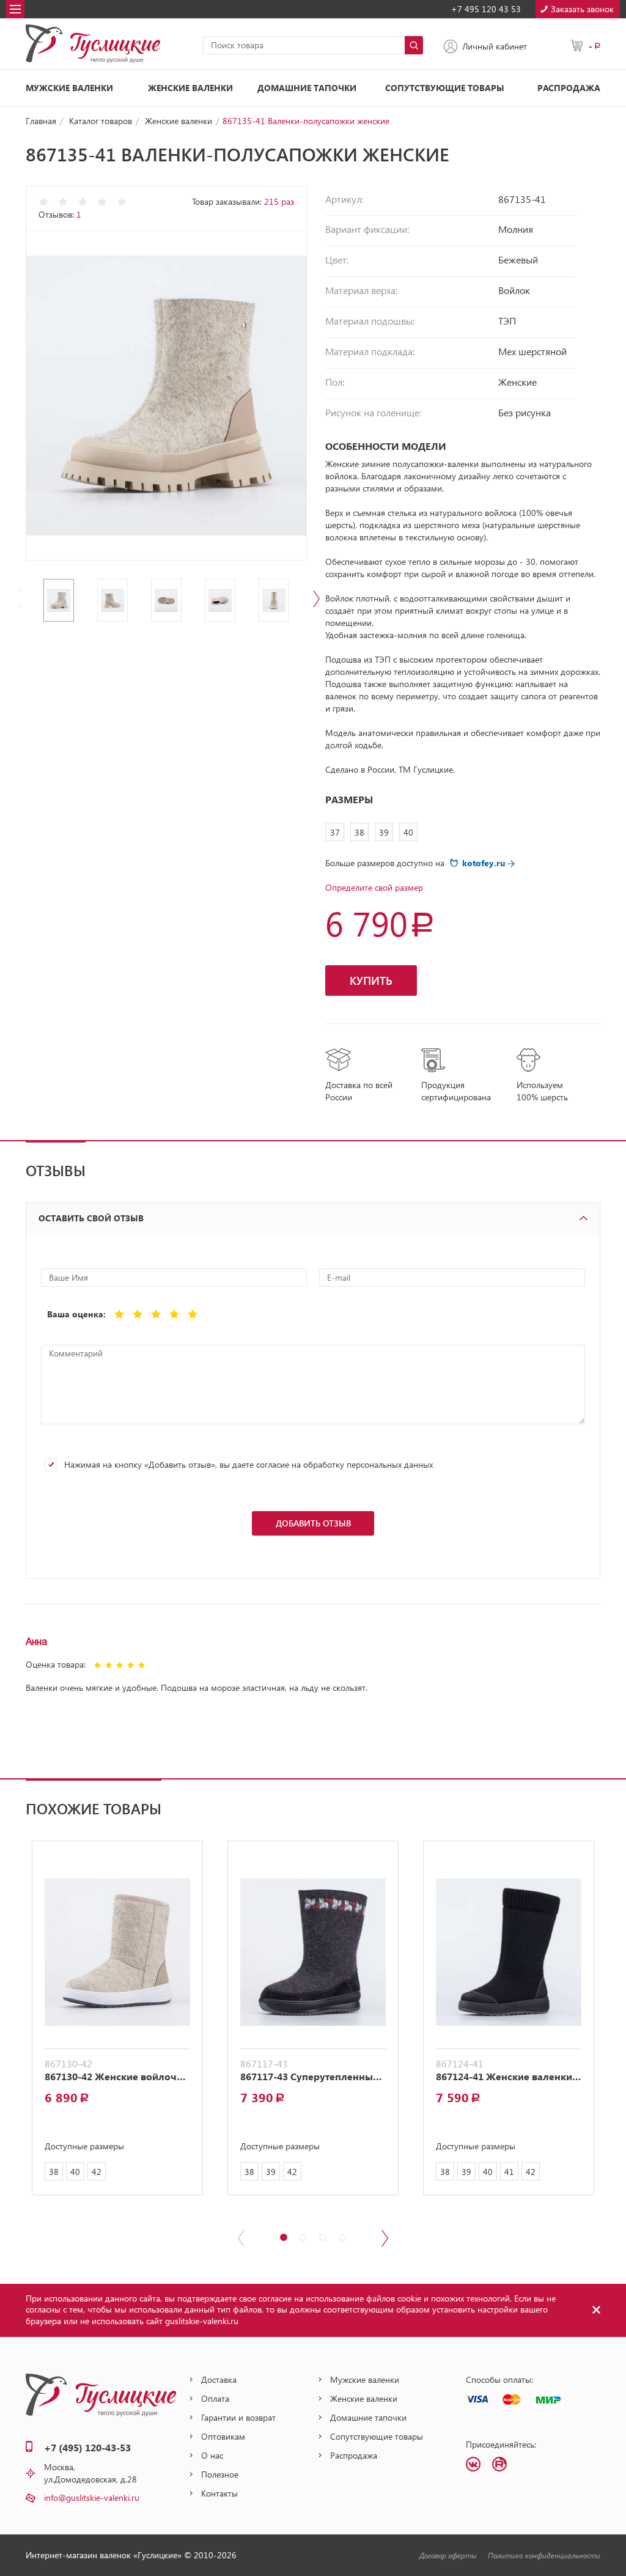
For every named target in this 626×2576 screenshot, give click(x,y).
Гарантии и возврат (238, 2417)
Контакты (219, 2493)
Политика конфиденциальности (544, 2555)
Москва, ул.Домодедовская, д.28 (90, 2473)
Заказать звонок (582, 9)
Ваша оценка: (76, 1314)
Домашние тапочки (307, 88)
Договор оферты (448, 2555)
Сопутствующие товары (445, 88)
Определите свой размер (374, 887)
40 (408, 832)
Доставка (219, 2379)
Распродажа (569, 88)
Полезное (220, 2474)
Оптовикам (223, 2436)
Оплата (215, 2398)
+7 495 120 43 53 (486, 9)
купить (371, 981)
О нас (212, 2455)
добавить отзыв (313, 1523)
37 (335, 832)
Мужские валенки (69, 88)
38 (359, 832)
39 (384, 832)
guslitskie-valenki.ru (202, 2321)
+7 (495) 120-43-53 (87, 2447)
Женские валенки (190, 88)
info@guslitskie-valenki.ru (92, 2497)
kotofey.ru (485, 863)
